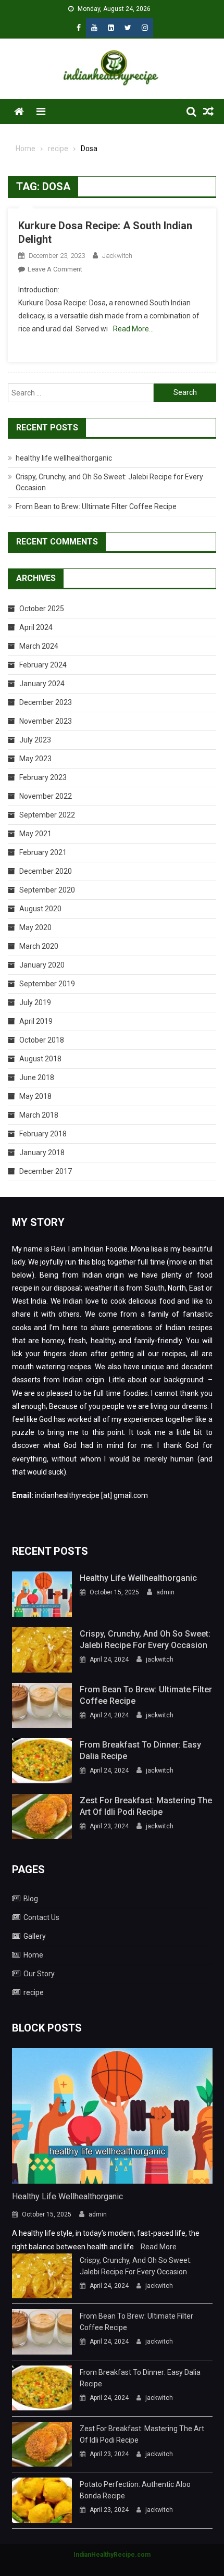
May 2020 (35, 927)
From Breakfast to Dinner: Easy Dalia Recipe (140, 1750)
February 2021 (43, 852)
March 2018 (39, 1115)
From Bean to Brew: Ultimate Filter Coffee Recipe (96, 506)
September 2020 (47, 890)
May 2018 (35, 1096)
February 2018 (43, 1134)
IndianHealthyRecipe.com (112, 2555)
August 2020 (40, 909)
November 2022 (46, 796)
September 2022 (47, 815)
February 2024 (43, 665)
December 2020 (46, 871)
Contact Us (41, 1917)
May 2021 (35, 834)
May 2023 (35, 759)
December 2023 (46, 702)
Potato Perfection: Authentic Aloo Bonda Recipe (135, 2490)
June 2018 (37, 1078)
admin (165, 1592)
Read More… (133, 329)
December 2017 (46, 1171)
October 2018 (42, 1040)
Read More (159, 2247)
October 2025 (42, 609)
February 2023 (43, 777)
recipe (34, 1992)
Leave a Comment (55, 269)
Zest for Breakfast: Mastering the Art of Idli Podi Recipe (146, 1806)
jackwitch (117, 256)
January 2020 (42, 965)
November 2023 (46, 721)
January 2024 (42, 684)
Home (33, 1955)
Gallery (35, 1936)
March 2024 (39, 646)
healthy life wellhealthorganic (64, 458)
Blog (31, 1899)
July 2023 (35, 740)
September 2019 (47, 984)
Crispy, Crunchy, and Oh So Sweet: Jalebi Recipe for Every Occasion (145, 1639)
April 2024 (36, 627)
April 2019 (36, 1021)
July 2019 (35, 1002)
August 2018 (40, 1059)
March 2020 (39, 946)
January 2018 (42, 1153)
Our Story (39, 1974)
